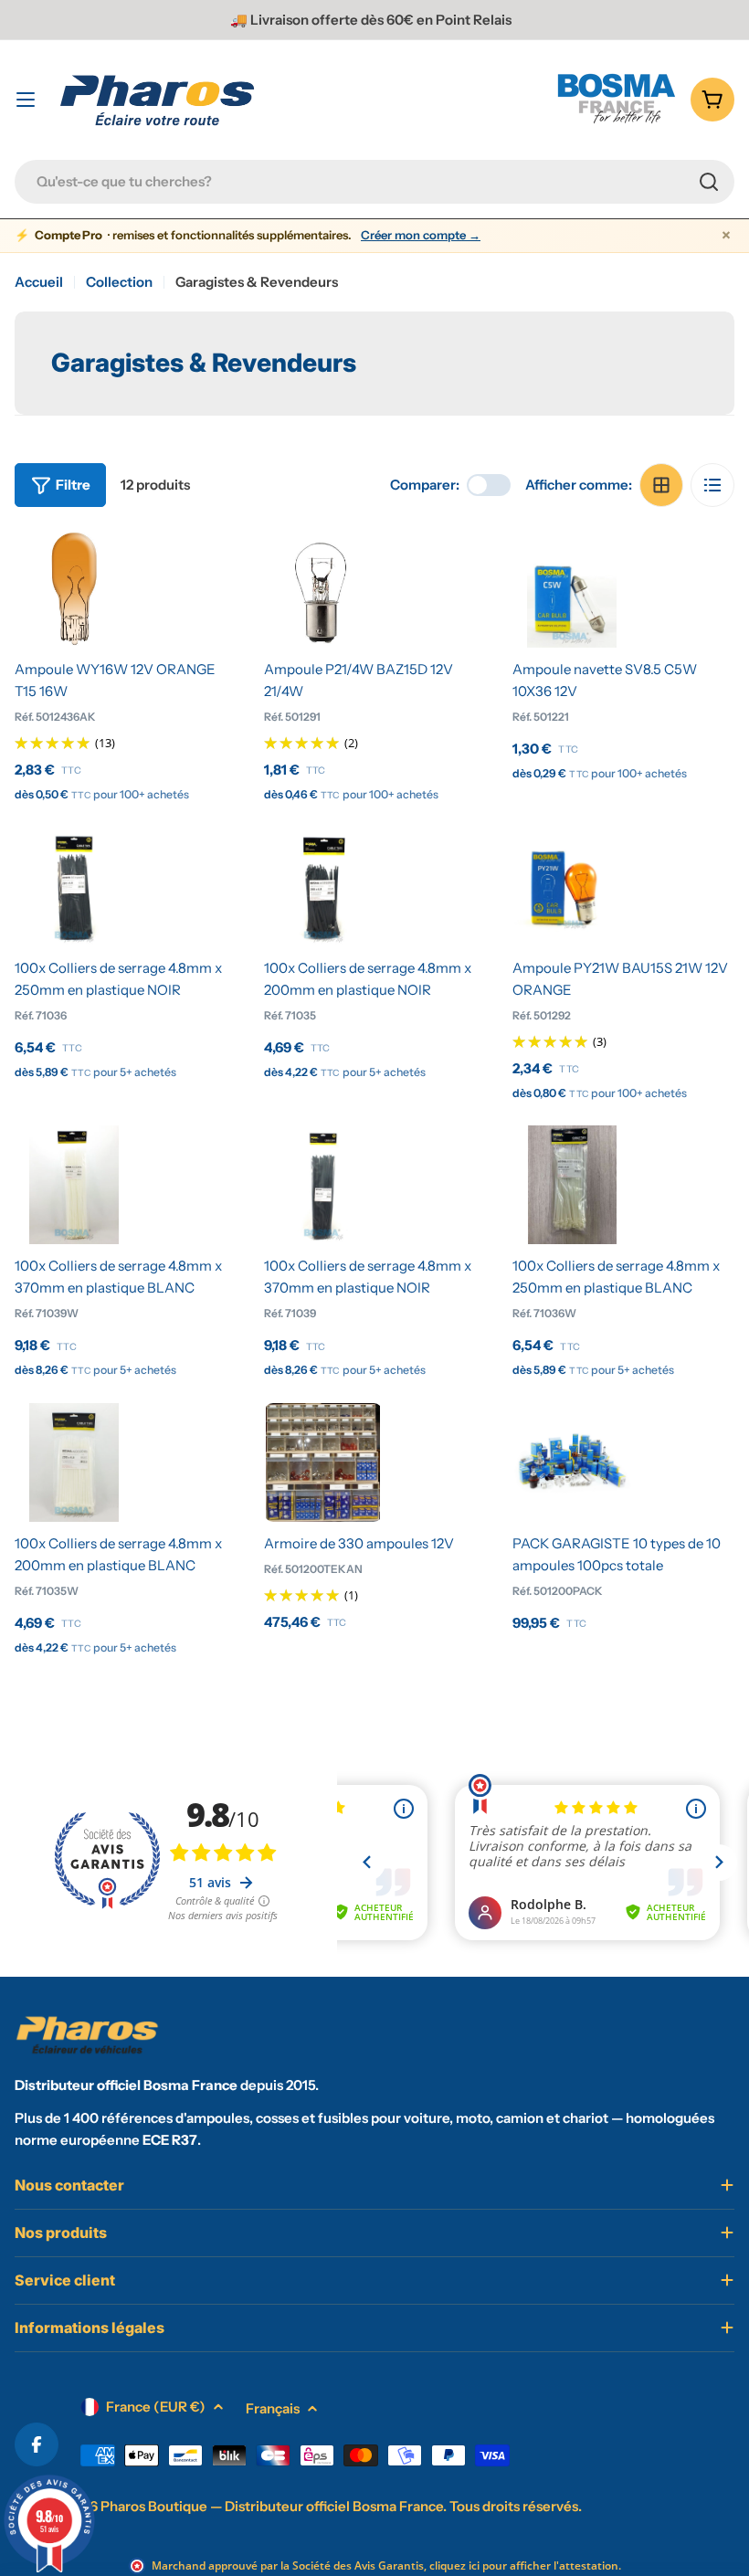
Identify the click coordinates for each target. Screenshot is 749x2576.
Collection (119, 282)
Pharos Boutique (154, 2506)
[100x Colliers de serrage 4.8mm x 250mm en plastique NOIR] (74, 887)
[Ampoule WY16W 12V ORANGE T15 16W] (74, 588)
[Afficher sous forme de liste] (712, 485)
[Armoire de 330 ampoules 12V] (323, 1462)
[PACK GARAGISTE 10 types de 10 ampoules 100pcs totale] (572, 1462)
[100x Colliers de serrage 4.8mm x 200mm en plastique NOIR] (323, 887)
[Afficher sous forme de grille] (661, 485)
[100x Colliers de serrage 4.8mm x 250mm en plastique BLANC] (572, 1185)
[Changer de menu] (26, 100)
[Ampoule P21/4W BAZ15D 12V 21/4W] (323, 588)
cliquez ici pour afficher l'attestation (524, 2565)
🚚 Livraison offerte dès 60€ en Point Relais (371, 20)
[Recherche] (709, 182)
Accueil (39, 282)
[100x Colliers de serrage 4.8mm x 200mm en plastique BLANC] (74, 1462)
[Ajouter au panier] (74, 626)
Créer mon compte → (421, 235)
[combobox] (374, 182)
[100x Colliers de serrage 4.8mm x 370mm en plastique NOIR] (323, 1185)
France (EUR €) (156, 2407)
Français (273, 2408)
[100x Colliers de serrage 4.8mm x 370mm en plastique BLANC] (74, 1185)
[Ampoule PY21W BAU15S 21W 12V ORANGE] (572, 887)
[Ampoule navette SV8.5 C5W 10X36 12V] (572, 588)
